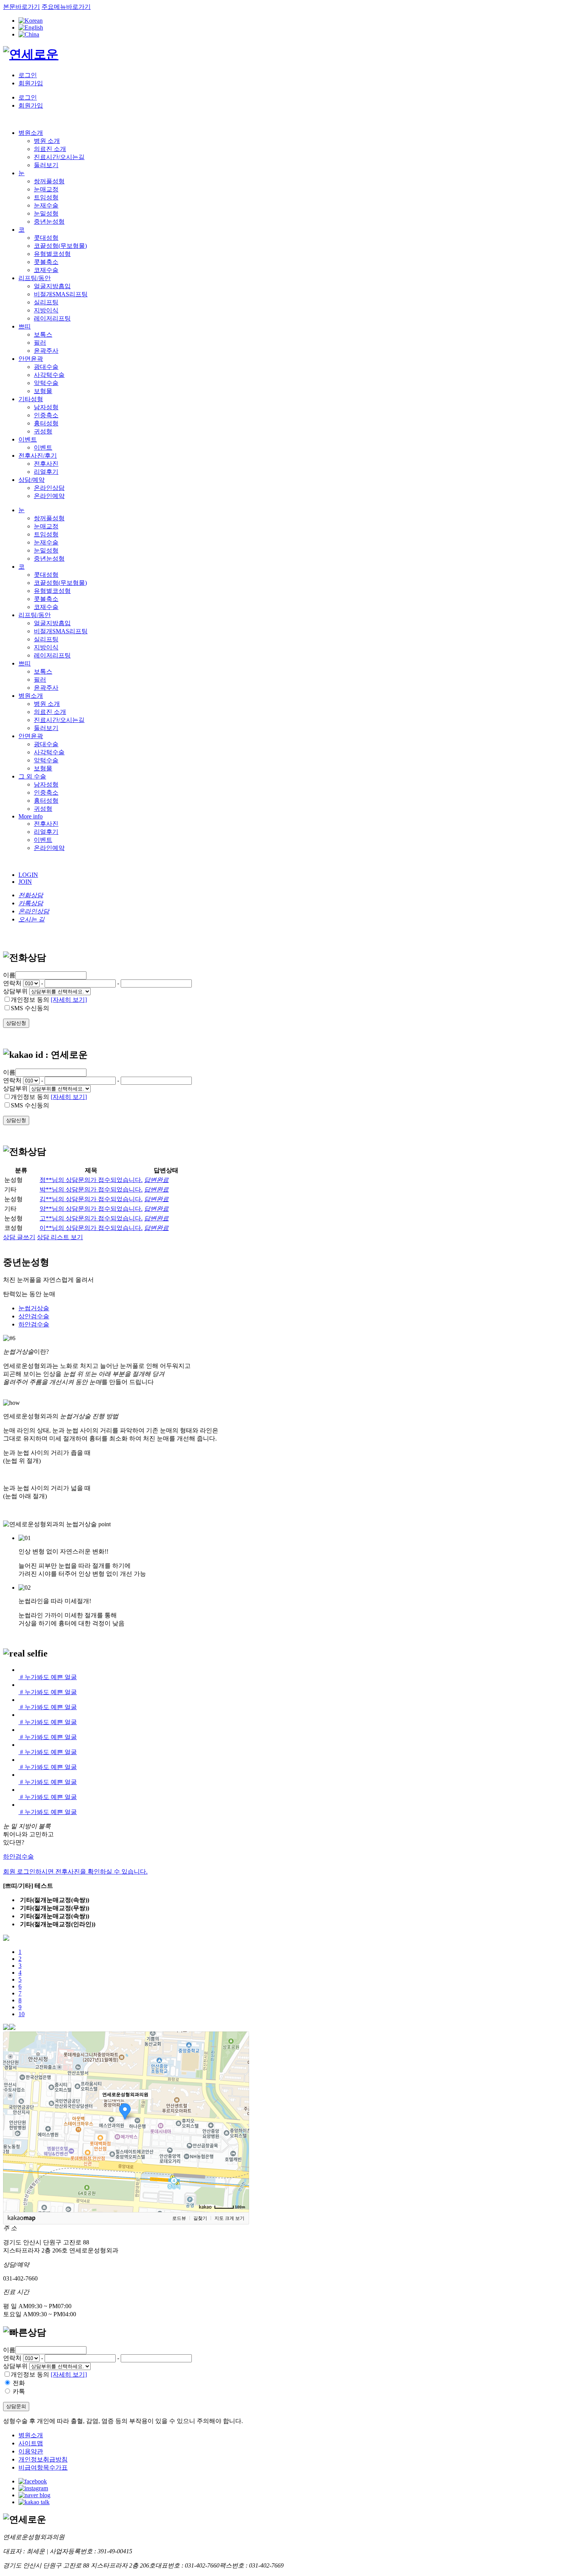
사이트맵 (31, 2443)
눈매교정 (46, 189)
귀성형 (43, 431)
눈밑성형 (46, 213)
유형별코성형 (52, 254)
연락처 (12, 983)
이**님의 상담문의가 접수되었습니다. (91, 1228)
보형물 (43, 391)
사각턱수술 (49, 375)
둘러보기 (46, 165)
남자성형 (46, 407)
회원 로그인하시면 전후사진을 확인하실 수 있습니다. (75, 1871)
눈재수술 (46, 205)
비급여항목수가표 (43, 2467)
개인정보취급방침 (43, 2459)
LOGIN (28, 875)
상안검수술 (34, 1316)
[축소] (239, 2121)
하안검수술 (34, 1324)
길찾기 (200, 2218)
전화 (19, 2383)
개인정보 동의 (30, 1000)
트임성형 (46, 197)
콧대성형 (46, 238)
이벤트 (43, 447)
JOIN (25, 882)
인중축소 (46, 415)
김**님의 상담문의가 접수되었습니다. (91, 1199)
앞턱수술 (46, 383)
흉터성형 (46, 423)
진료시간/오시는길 (59, 157)
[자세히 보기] (69, 1000)
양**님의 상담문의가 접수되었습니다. (91, 1209)
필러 (40, 343)
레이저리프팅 (52, 318)
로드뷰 (179, 2218)
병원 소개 (47, 141)
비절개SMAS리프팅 (61, 294)
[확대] (239, 2108)
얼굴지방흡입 (52, 286)
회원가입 (31, 83)
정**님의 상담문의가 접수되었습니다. (91, 1180)
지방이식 (46, 310)
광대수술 (46, 367)
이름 (9, 2350)
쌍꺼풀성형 (49, 181)
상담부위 (15, 991)
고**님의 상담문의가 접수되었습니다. (91, 1218)
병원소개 (31, 2435)
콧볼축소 (46, 262)
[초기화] (239, 2135)
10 (22, 2014)
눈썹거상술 (34, 1308)
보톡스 (43, 334)
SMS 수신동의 (30, 1008)
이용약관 (31, 2451)
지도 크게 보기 (229, 2218)
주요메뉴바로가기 (66, 7)
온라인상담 (49, 488)
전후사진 (46, 464)
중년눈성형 (49, 222)
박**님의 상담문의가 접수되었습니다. (91, 1189)
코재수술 (46, 270)
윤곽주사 (46, 351)
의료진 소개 (50, 149)
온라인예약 (49, 496)
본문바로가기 (22, 7)
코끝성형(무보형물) (60, 246)
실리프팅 (46, 302)
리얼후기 (46, 472)
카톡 (19, 2391)
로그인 (28, 75)
